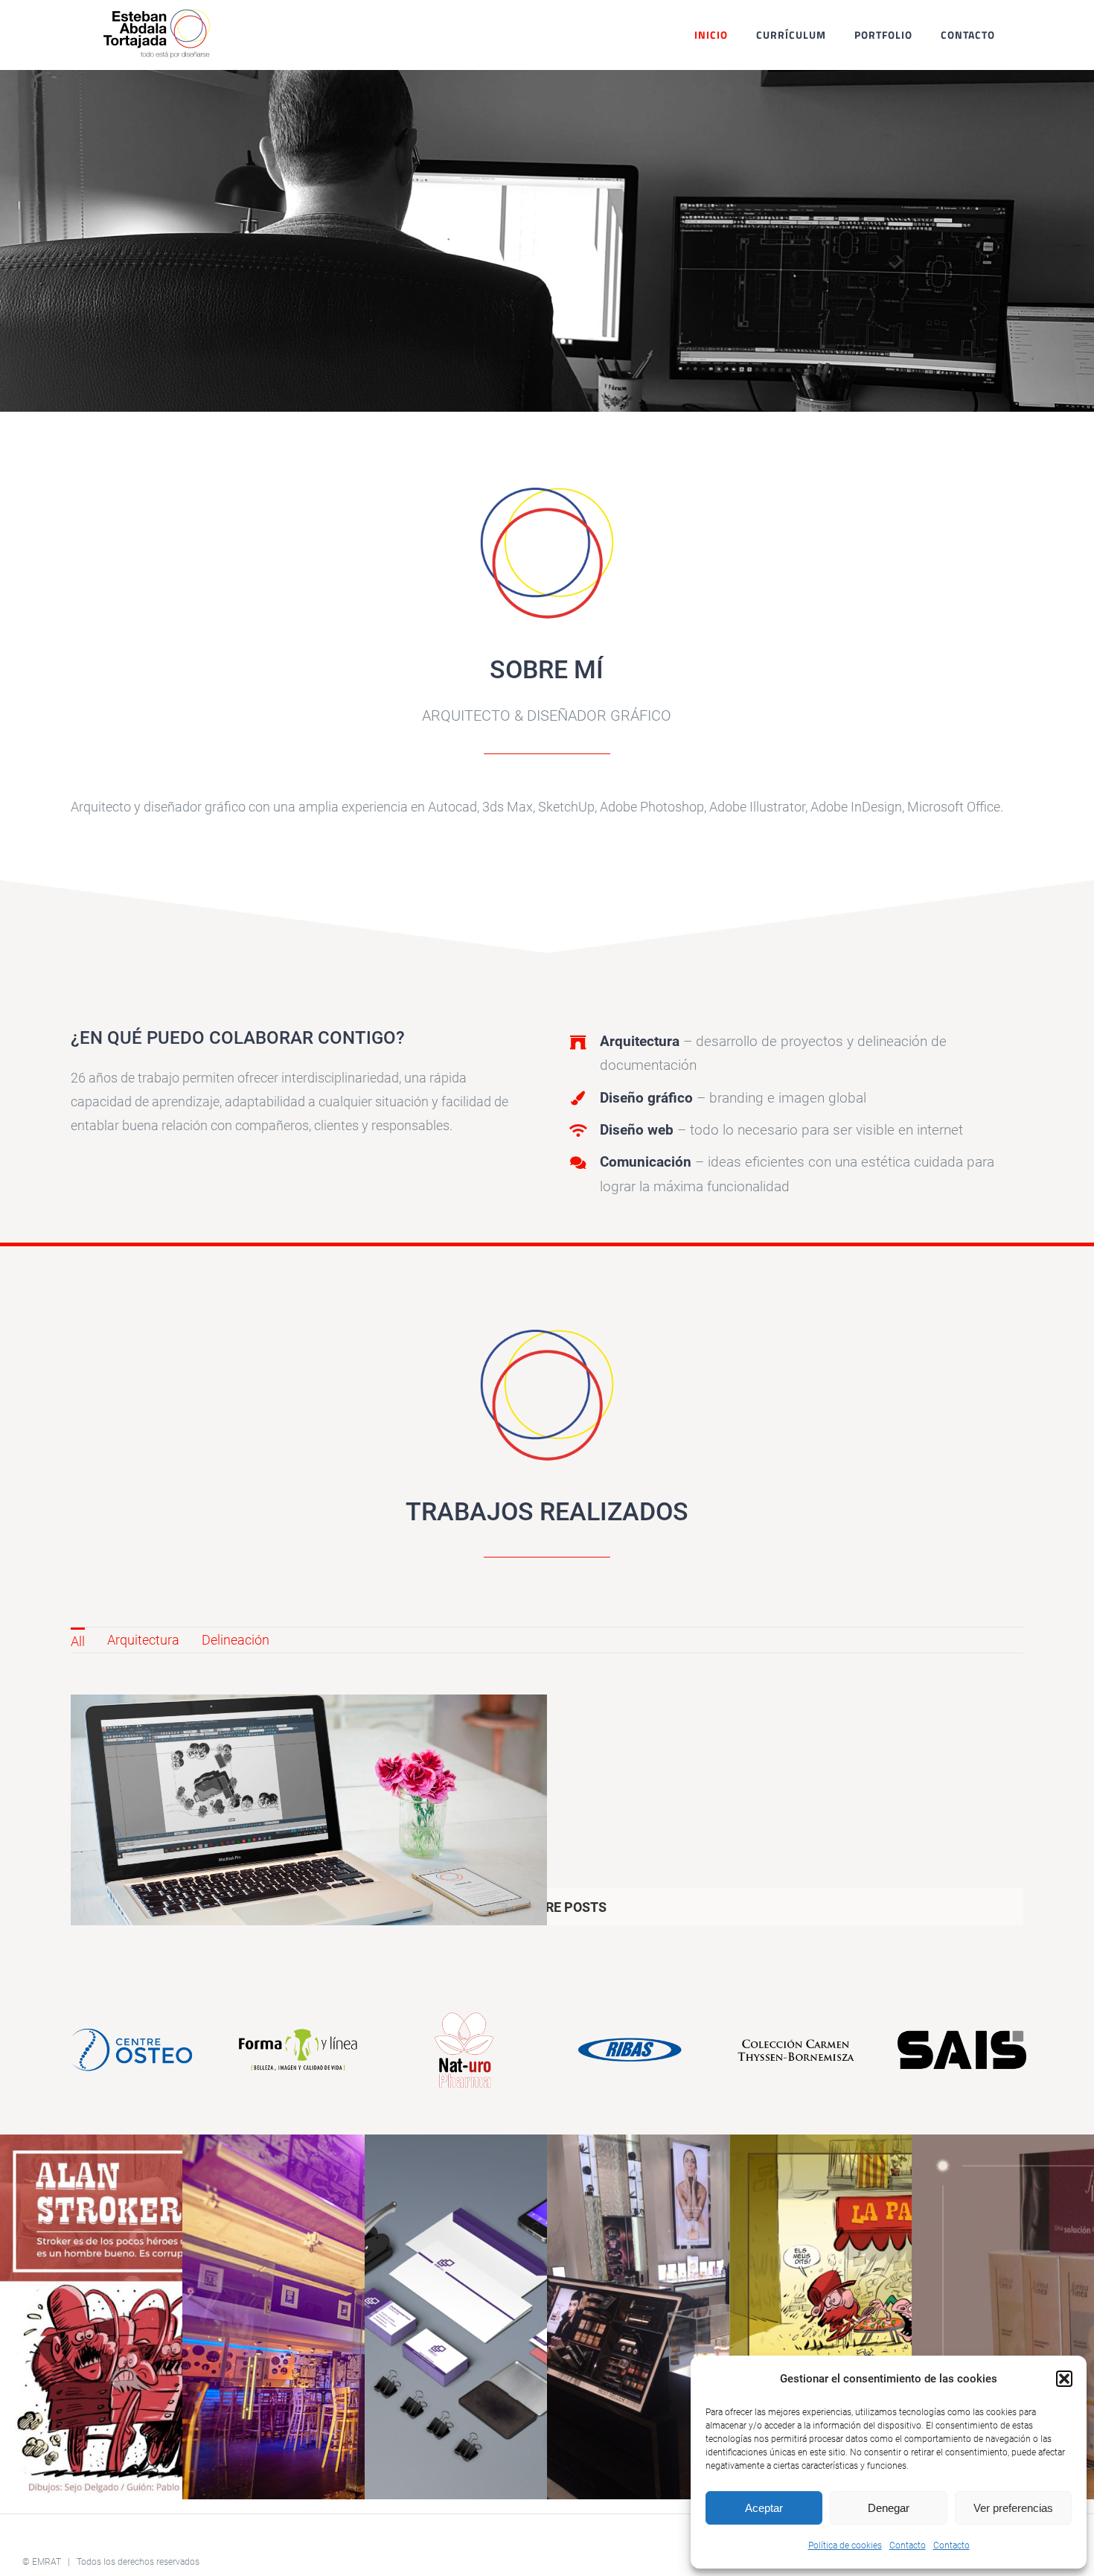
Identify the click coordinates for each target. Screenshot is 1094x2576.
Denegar (889, 2508)
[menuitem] (78, 1640)
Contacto (908, 2545)
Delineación (236, 1640)
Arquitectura (143, 1640)
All (78, 1641)
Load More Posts (547, 1907)
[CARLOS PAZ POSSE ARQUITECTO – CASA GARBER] (309, 1829)
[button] (1064, 2379)
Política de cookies (845, 2545)
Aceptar (764, 2508)
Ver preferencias (1013, 2508)
